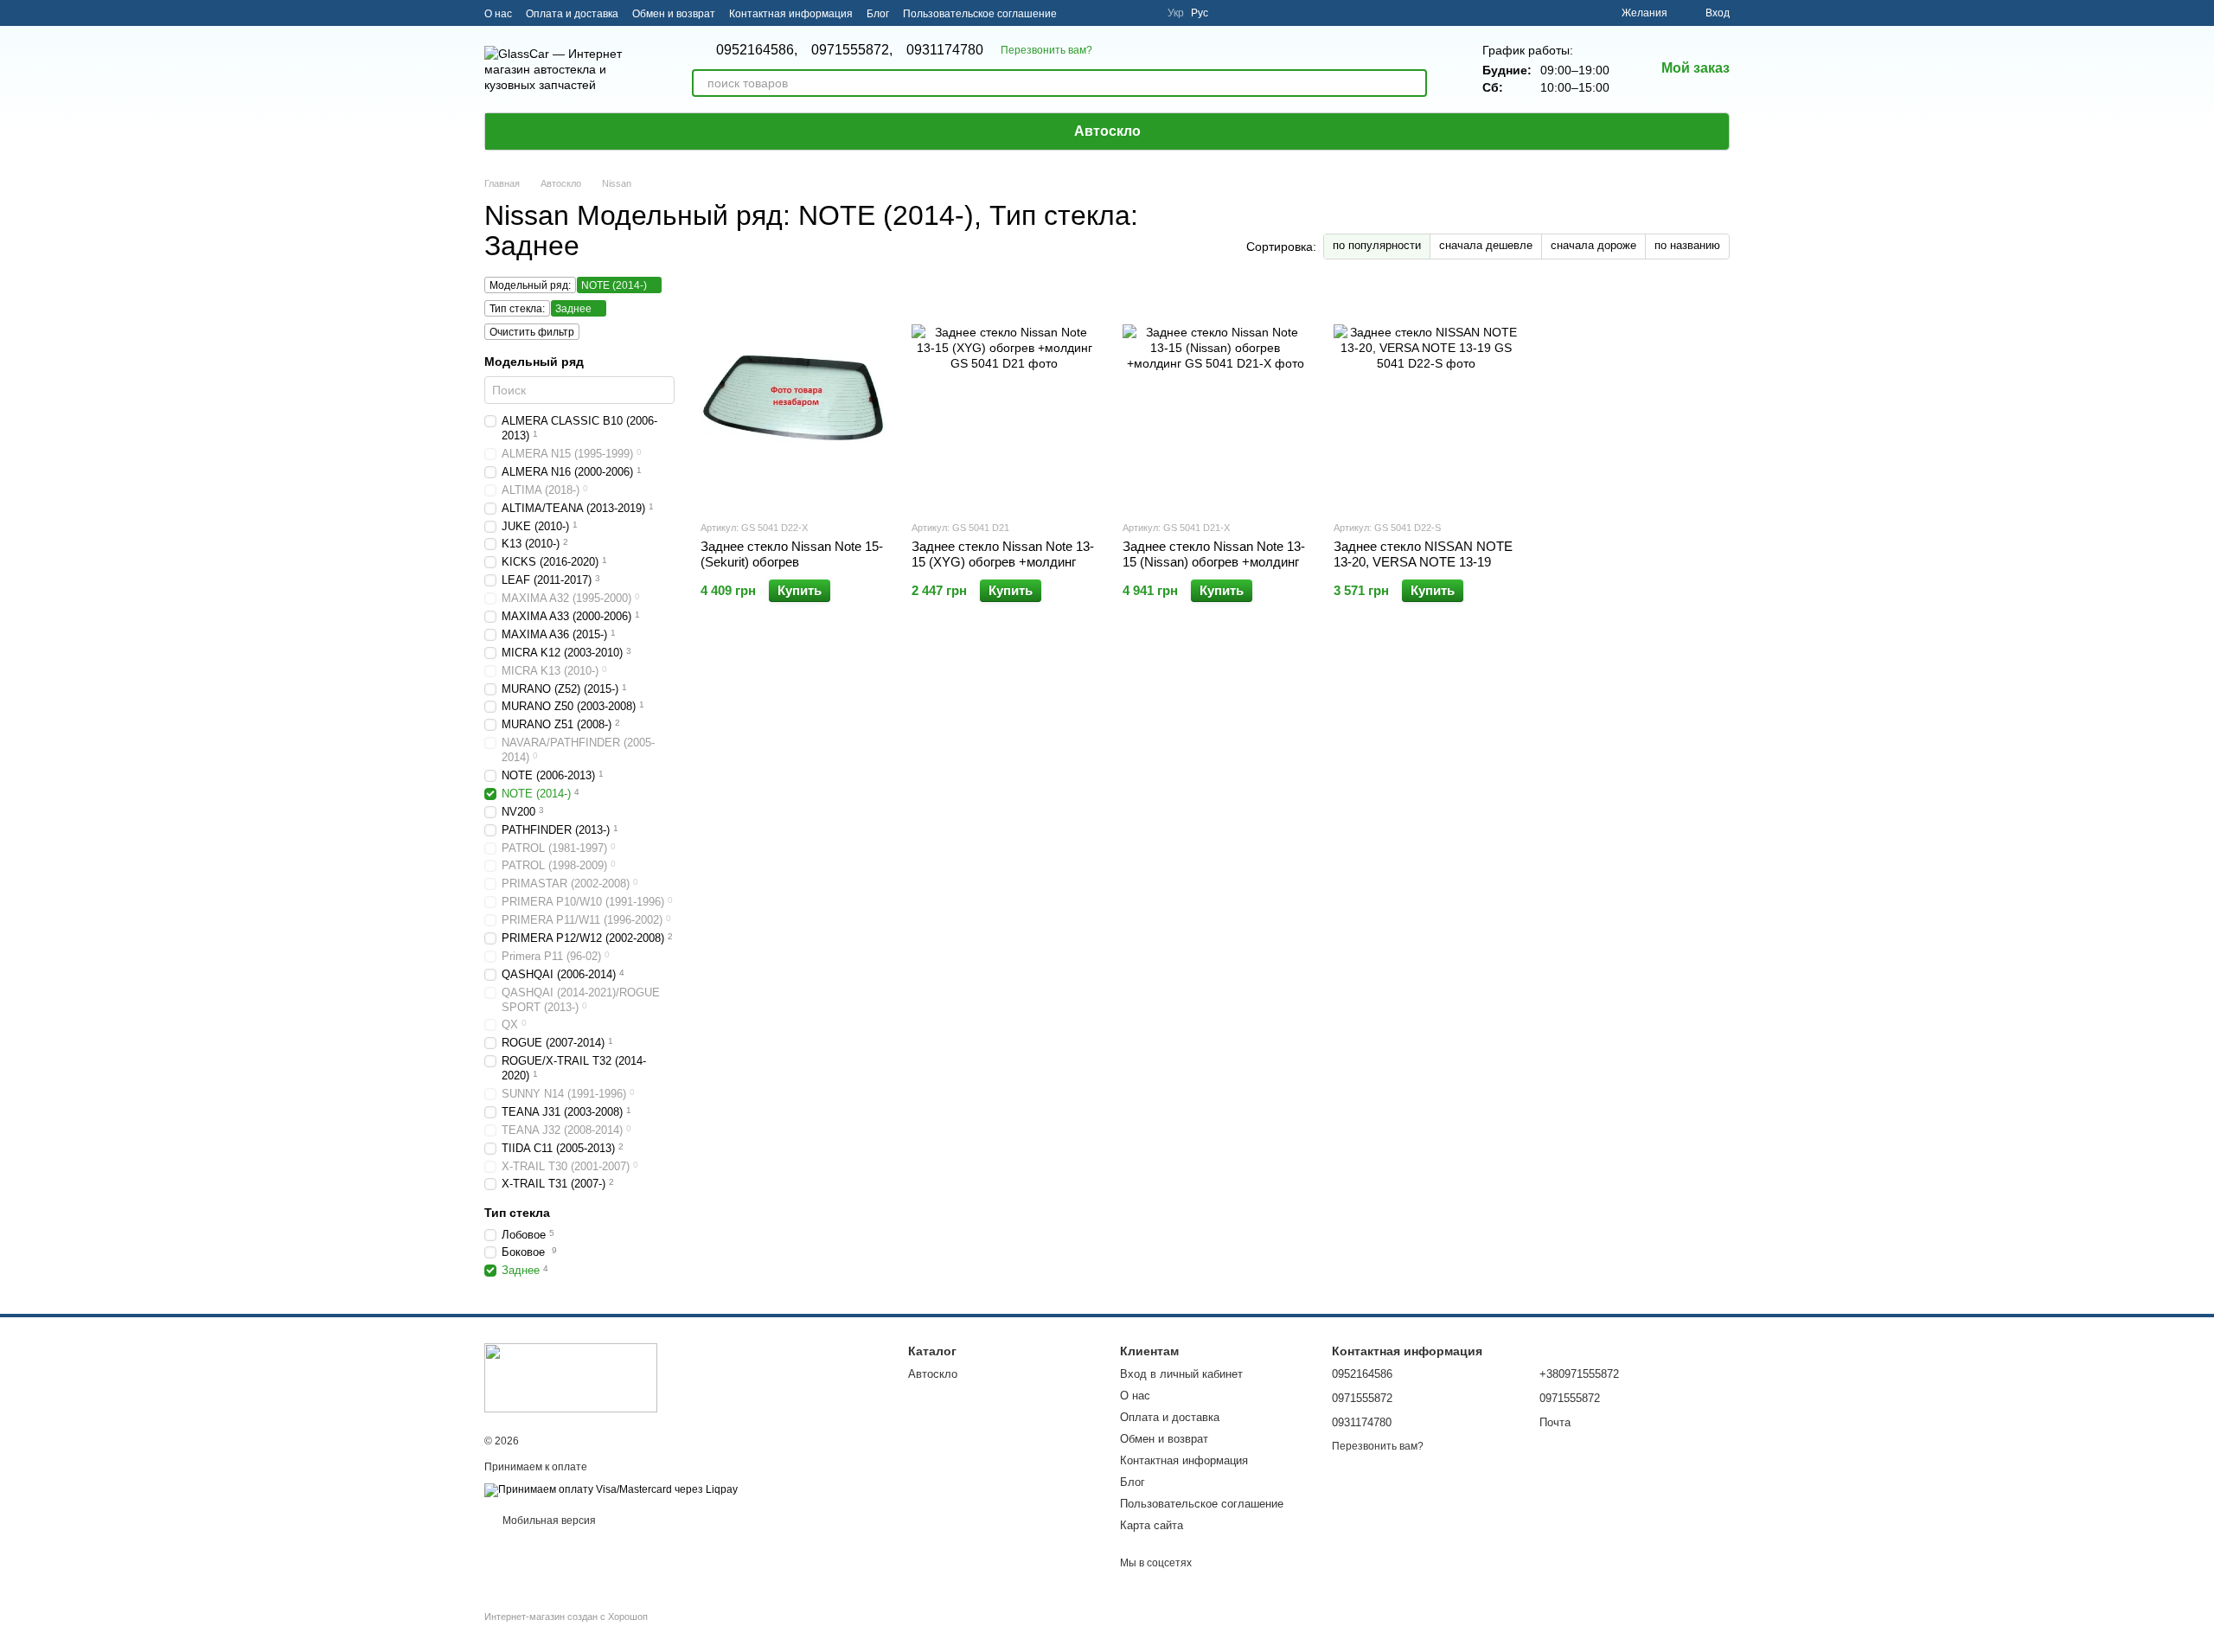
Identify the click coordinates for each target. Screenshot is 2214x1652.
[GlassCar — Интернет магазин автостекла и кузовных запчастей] (571, 1377)
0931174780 (945, 50)
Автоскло (1107, 131)
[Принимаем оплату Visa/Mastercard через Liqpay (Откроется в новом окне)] (611, 1489)
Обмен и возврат (674, 14)
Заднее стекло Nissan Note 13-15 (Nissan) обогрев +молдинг (1214, 554)
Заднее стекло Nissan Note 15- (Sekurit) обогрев (792, 554)
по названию (1687, 245)
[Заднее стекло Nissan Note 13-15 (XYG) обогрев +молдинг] (1004, 398)
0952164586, (757, 50)
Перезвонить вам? (1046, 50)
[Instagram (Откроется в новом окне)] (1081, 13)
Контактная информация (791, 14)
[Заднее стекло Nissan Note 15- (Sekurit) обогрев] (793, 398)
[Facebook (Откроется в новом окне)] (1123, 13)
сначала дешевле (1486, 245)
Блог (878, 14)
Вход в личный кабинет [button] (1181, 1374)
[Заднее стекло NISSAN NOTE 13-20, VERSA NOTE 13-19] (1426, 398)
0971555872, (852, 50)
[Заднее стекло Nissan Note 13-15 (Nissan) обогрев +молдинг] (1215, 398)
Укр (1176, 13)
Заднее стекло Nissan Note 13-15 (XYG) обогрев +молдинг (1003, 554)
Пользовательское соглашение (980, 14)
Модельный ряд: (530, 285)
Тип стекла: (517, 309)
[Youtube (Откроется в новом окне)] (1143, 13)
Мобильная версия (548, 1521)
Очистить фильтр (532, 332)
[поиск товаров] (1413, 83)
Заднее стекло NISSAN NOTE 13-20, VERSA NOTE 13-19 (1423, 554)
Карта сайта (1152, 1525)
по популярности (1377, 245)
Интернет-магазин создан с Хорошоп (566, 1617)
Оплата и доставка (572, 14)
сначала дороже (1593, 245)
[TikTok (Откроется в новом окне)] (1102, 13)
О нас (498, 14)
